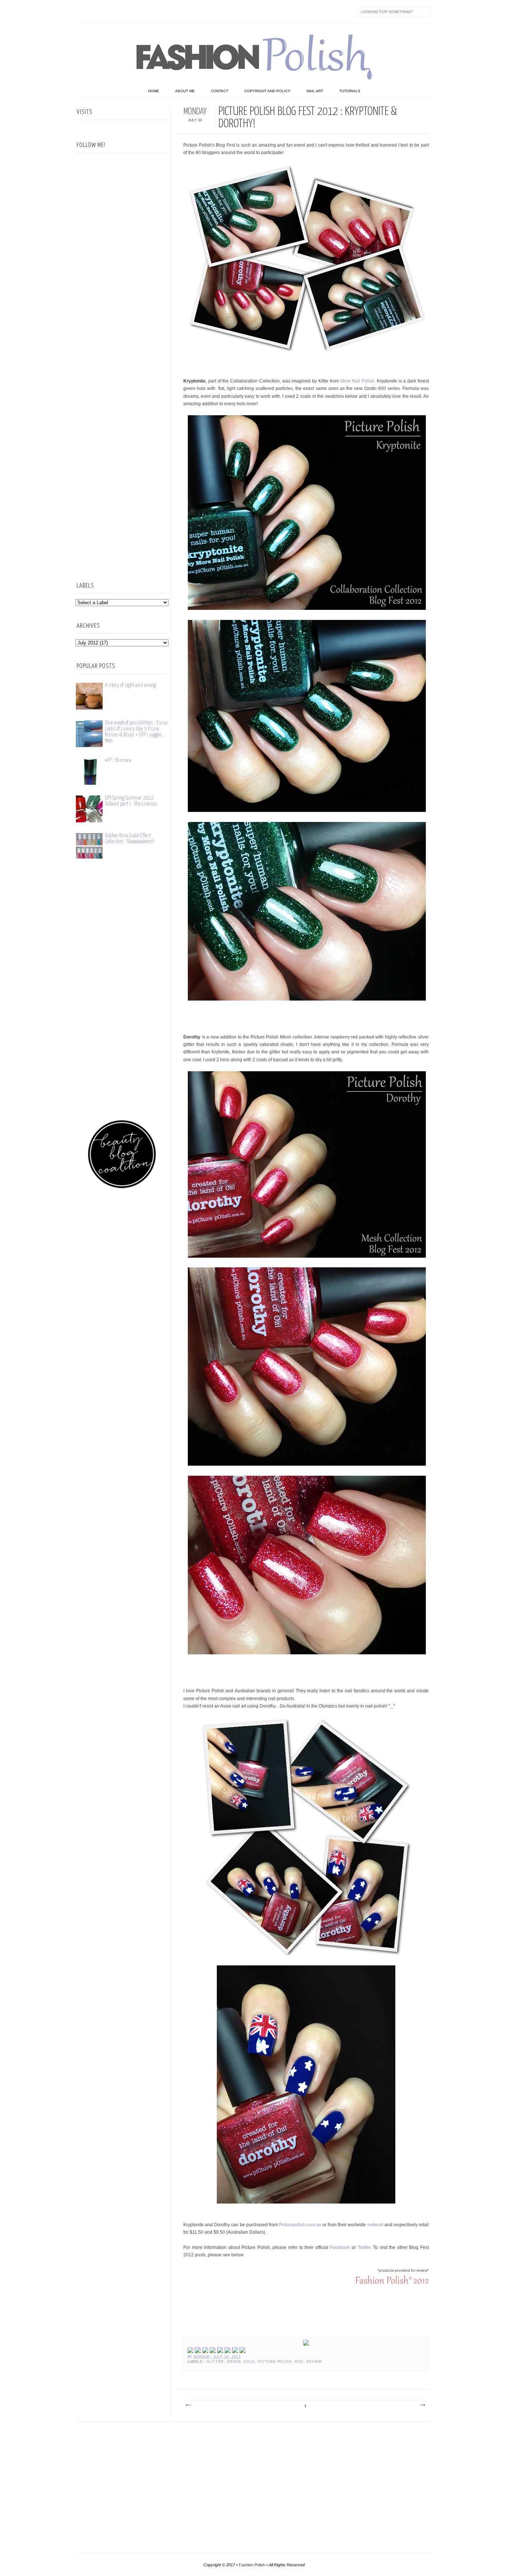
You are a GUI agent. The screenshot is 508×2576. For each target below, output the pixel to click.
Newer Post (188, 2405)
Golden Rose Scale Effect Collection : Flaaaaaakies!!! (130, 839)
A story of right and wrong (130, 685)
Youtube (146, 12)
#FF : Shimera (118, 760)
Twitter (99, 12)
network (375, 2225)
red (299, 2362)
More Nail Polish (357, 381)
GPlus (161, 12)
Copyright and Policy (267, 91)
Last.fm (177, 12)
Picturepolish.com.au (300, 2225)
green (234, 2362)
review (314, 2362)
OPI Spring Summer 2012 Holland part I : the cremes (131, 801)
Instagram (130, 12)
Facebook (83, 12)
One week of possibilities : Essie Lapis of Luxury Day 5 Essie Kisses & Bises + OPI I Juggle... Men (136, 732)
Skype (193, 12)
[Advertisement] (122, 452)
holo (249, 2362)
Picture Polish (275, 2362)
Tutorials (350, 91)
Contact (220, 91)
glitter (215, 2362)
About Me (185, 91)
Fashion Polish (252, 2565)
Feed (208, 12)
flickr (115, 12)
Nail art (315, 91)
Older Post (422, 2405)
